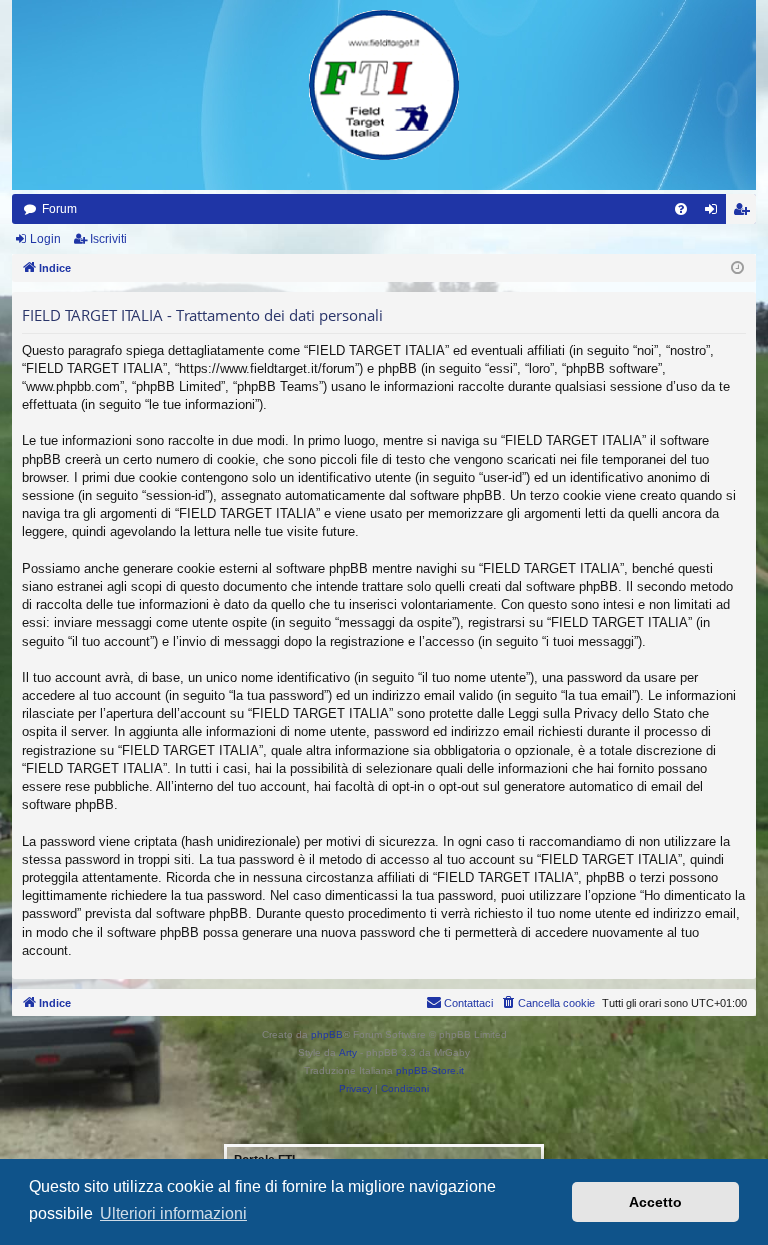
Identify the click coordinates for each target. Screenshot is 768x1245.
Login (45, 239)
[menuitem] (681, 209)
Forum (59, 209)
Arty (348, 1052)
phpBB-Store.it (430, 1070)
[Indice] (384, 85)
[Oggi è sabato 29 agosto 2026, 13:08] (737, 268)
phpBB (327, 1034)
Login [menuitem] (715, 213)
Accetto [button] (655, 1202)
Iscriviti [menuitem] (745, 213)
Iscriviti (108, 239)
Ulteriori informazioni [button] (173, 1213)
